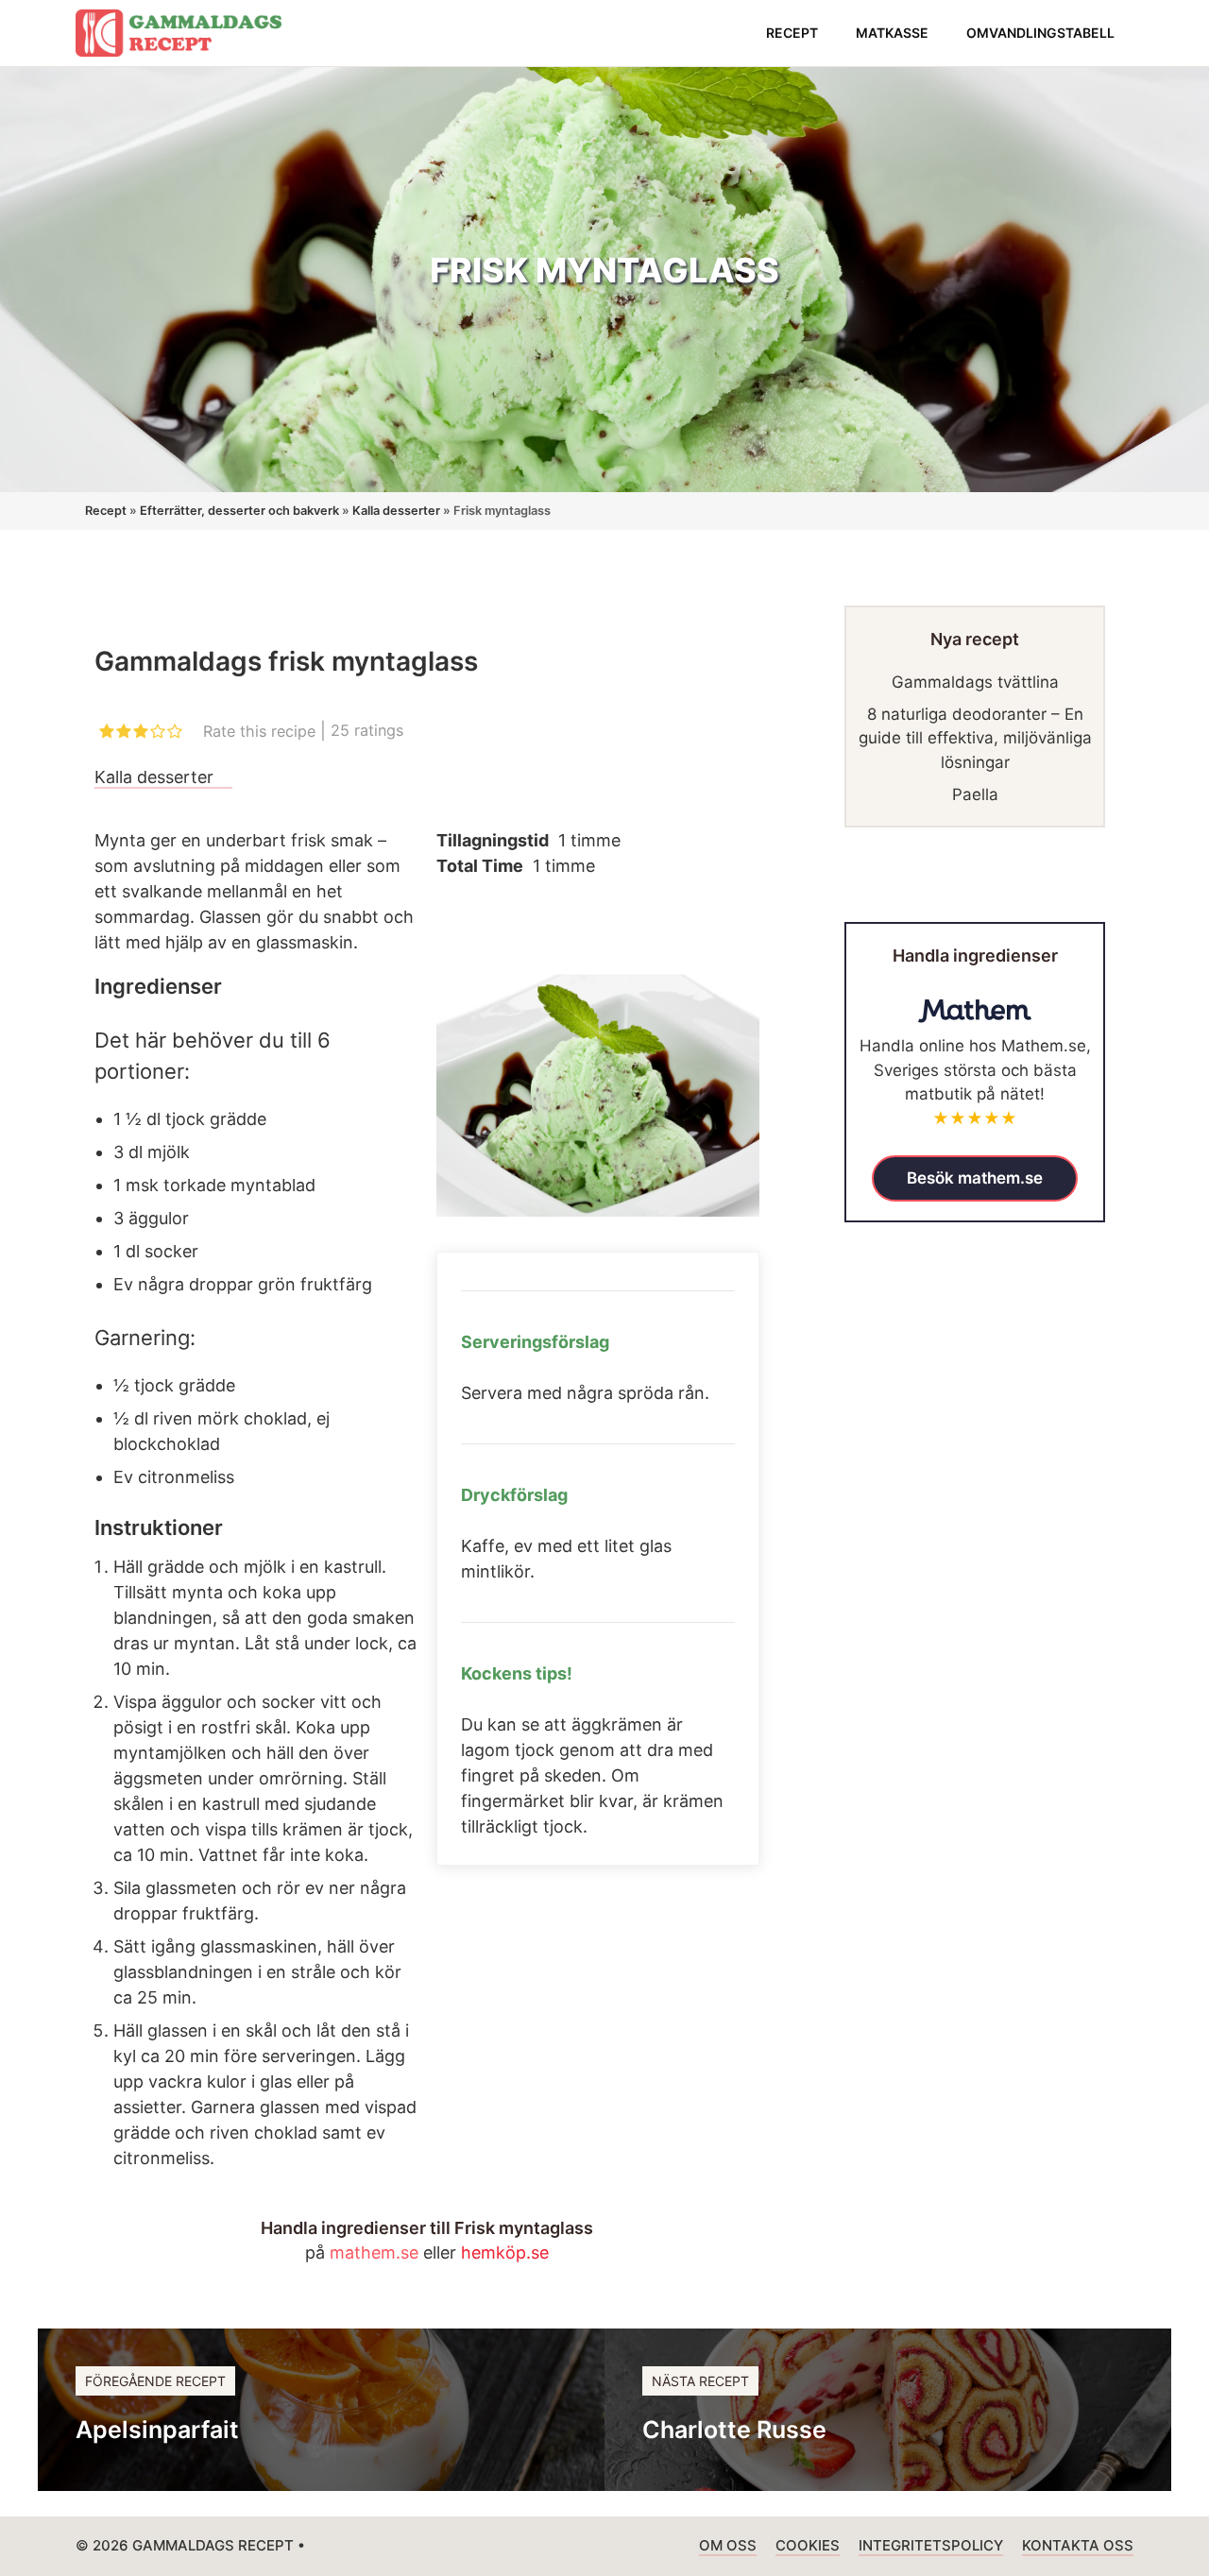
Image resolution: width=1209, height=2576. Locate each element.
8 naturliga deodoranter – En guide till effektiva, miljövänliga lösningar (975, 738)
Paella (975, 794)
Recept (792, 33)
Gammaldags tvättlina (975, 682)
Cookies (808, 2545)
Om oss (728, 2545)
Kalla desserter (396, 511)
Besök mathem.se (975, 1178)
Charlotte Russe (734, 2430)
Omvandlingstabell (1040, 33)
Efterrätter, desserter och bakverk (239, 511)
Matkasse (892, 33)
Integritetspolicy (931, 2545)
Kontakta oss (1078, 2545)
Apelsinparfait (157, 2430)
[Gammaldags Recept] (179, 33)
